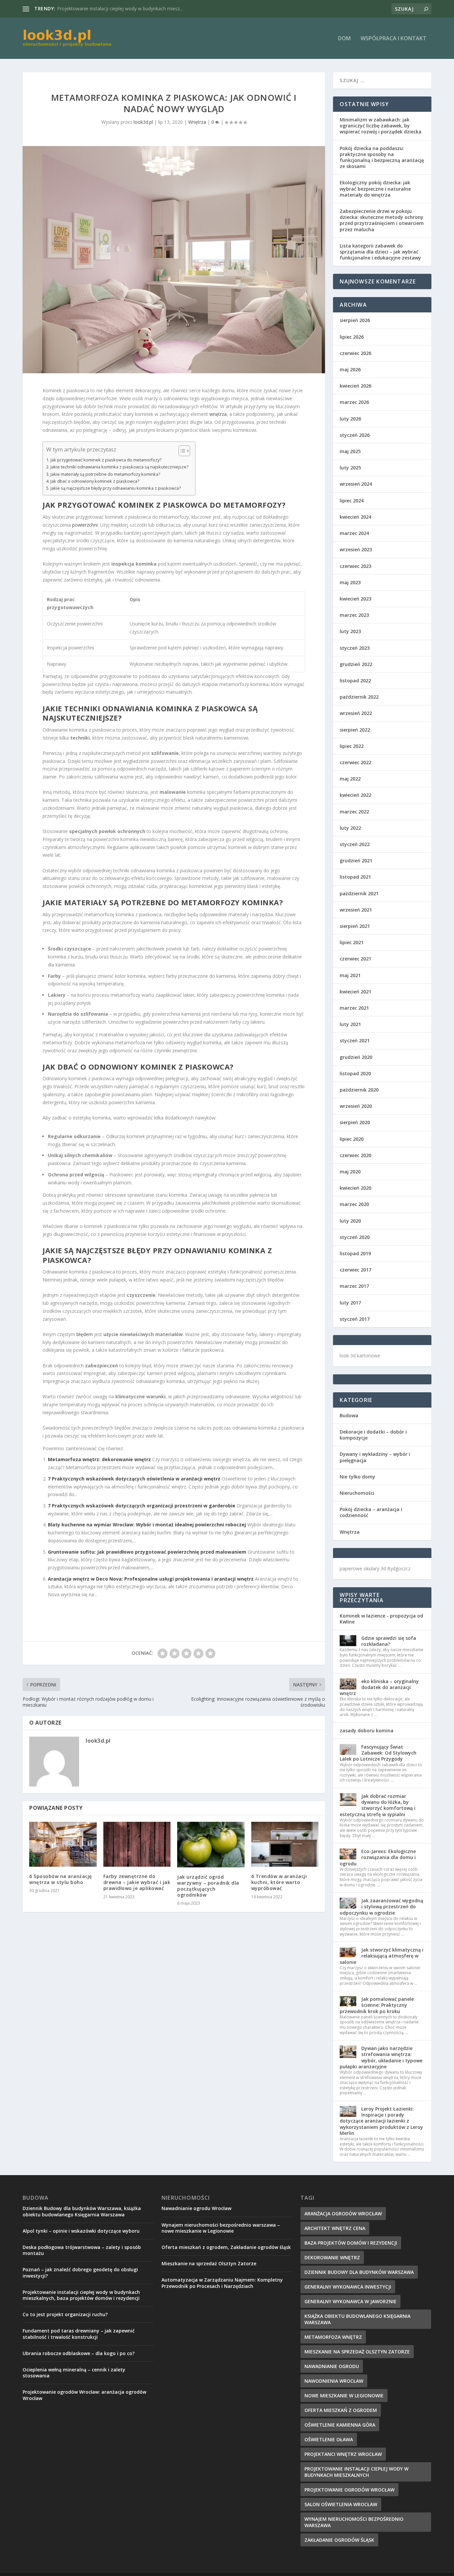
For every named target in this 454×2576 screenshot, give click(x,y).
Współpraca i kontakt (394, 39)
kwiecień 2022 (355, 795)
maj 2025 (350, 451)
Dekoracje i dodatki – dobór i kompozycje (373, 1435)
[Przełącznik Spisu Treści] (181, 451)
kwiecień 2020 (355, 1188)
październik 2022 (359, 697)
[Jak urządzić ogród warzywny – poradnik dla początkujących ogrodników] (211, 1845)
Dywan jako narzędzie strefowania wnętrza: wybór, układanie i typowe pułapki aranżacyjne (381, 2057)
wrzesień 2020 (356, 1106)
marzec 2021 (354, 1008)
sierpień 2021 (355, 926)
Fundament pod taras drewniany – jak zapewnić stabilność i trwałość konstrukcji (79, 2334)
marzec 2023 (354, 615)
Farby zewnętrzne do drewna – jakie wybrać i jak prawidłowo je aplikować (137, 1882)
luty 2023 (350, 631)
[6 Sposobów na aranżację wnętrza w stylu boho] (63, 1844)
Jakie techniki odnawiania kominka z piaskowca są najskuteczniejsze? (119, 467)
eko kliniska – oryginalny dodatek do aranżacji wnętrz (379, 1687)
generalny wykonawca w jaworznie (350, 2301)
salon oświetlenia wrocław (341, 2504)
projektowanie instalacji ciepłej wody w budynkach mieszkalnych (356, 2472)
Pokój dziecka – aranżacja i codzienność (371, 1512)
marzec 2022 (354, 812)
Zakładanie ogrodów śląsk (339, 2540)
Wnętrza (197, 122)
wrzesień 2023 (356, 549)
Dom (344, 39)
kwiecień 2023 (355, 599)
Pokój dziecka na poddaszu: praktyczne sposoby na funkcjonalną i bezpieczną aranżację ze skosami (382, 157)
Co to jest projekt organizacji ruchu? (65, 2314)
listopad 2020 (355, 1073)
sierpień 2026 (355, 320)
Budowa (349, 1415)
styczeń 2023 (355, 648)
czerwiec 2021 (355, 959)
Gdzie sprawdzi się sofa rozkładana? (389, 1641)
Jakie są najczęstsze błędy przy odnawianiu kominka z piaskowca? (116, 488)
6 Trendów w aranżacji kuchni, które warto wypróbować (279, 1882)
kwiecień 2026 (355, 386)
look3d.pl (143, 122)
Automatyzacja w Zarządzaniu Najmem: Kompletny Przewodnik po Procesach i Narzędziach (222, 2283)
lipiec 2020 (352, 1139)
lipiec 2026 (352, 337)
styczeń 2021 (355, 1040)
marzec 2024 (354, 533)
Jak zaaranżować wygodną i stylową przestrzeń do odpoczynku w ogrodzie (381, 1906)
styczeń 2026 (355, 435)
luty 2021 (350, 1024)
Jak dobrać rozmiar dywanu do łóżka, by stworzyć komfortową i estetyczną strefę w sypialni (378, 1805)
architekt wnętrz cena (335, 2228)
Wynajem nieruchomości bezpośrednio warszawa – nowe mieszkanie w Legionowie (221, 2228)
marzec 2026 (354, 402)
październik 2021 (359, 893)
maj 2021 (350, 975)
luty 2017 (350, 1303)
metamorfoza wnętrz (333, 2337)
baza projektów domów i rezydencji (351, 2243)
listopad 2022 (355, 681)
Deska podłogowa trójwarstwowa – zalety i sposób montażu (82, 2250)
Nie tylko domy (357, 1477)
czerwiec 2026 (355, 353)
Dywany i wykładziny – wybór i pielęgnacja (375, 1457)
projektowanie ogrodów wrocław (349, 2490)
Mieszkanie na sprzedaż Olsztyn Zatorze (101, 8)
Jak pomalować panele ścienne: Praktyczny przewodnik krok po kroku (377, 2005)
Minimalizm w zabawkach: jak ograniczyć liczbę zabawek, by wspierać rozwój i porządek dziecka (381, 126)
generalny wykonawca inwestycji (348, 2287)
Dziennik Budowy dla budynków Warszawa (359, 2272)
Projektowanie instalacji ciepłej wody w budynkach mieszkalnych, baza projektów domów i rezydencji (81, 2295)
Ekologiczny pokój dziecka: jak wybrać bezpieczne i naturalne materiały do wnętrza (375, 188)
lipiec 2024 (352, 501)
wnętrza (218, 414)
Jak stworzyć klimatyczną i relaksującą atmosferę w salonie (382, 1956)
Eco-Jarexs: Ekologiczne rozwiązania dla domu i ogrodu (378, 1857)
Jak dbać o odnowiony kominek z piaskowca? (95, 481)
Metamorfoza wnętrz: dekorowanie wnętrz (99, 1459)
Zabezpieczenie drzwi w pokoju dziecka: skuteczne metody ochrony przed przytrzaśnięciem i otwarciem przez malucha (382, 220)
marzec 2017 (354, 1286)
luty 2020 (350, 1221)
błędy (139, 1250)
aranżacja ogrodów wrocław (343, 2214)
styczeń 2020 (355, 1237)
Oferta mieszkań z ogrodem (341, 2410)
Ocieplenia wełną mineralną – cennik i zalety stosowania (74, 2373)
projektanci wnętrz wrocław (343, 2454)
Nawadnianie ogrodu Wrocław (196, 2208)
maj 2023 (350, 582)
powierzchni (85, 525)
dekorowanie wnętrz (332, 2257)
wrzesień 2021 (356, 910)
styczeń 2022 (355, 844)
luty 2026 (350, 419)
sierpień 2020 (355, 1122)
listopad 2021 (355, 877)
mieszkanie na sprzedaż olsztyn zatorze (357, 2352)
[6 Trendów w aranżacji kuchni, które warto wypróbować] (285, 1844)
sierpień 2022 (355, 730)
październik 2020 (359, 1090)
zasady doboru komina (367, 1730)
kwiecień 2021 (355, 992)
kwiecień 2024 (355, 517)
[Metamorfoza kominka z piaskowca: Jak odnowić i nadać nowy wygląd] (174, 260)
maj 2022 (350, 779)
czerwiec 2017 (355, 1270)
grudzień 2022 (356, 664)
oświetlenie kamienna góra (340, 2425)
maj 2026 (350, 369)
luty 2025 (350, 468)
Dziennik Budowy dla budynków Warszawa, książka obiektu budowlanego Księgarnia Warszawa (82, 2211)
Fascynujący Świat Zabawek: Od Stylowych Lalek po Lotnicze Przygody (378, 1753)
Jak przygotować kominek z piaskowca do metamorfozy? (106, 460)
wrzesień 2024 (356, 484)
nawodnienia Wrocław (334, 2381)
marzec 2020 (354, 1204)
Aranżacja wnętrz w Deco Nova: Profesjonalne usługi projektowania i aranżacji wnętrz (151, 1579)
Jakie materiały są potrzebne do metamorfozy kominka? (105, 474)
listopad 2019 (355, 1253)
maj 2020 (350, 1172)
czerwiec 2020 (355, 1155)
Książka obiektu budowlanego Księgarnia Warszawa (357, 2319)
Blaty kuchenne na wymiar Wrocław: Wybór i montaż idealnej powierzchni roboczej (147, 1525)
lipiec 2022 (352, 746)
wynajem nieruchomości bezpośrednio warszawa (354, 2522)
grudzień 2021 (356, 860)
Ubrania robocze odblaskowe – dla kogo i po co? (79, 2353)
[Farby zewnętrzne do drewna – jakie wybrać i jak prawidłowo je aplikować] (137, 1844)
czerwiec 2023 (355, 566)
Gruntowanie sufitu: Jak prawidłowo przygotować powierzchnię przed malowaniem (147, 1552)
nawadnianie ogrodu (332, 2366)
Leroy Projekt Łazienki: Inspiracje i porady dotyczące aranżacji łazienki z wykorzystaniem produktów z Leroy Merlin (381, 2121)
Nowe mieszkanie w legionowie (344, 2396)
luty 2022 (350, 828)
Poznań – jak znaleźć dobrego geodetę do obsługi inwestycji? (80, 2272)
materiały (86, 902)
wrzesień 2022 (356, 713)
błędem (85, 1334)
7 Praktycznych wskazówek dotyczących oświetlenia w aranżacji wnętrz (134, 1479)
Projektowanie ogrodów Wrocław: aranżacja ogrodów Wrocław (84, 2395)
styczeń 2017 (355, 1319)
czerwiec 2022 (355, 762)
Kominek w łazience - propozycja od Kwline (381, 1619)
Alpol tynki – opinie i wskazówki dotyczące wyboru (81, 2231)
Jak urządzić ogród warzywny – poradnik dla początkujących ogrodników (208, 1886)
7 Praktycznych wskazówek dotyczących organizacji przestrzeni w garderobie (142, 1506)
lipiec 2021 (352, 942)
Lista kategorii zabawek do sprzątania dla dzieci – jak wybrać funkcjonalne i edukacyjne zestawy (380, 252)
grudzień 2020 (356, 1057)
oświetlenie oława (329, 2439)
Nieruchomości (357, 1493)
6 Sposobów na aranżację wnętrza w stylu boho (61, 1879)
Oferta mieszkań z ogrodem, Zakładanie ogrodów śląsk (226, 2247)
